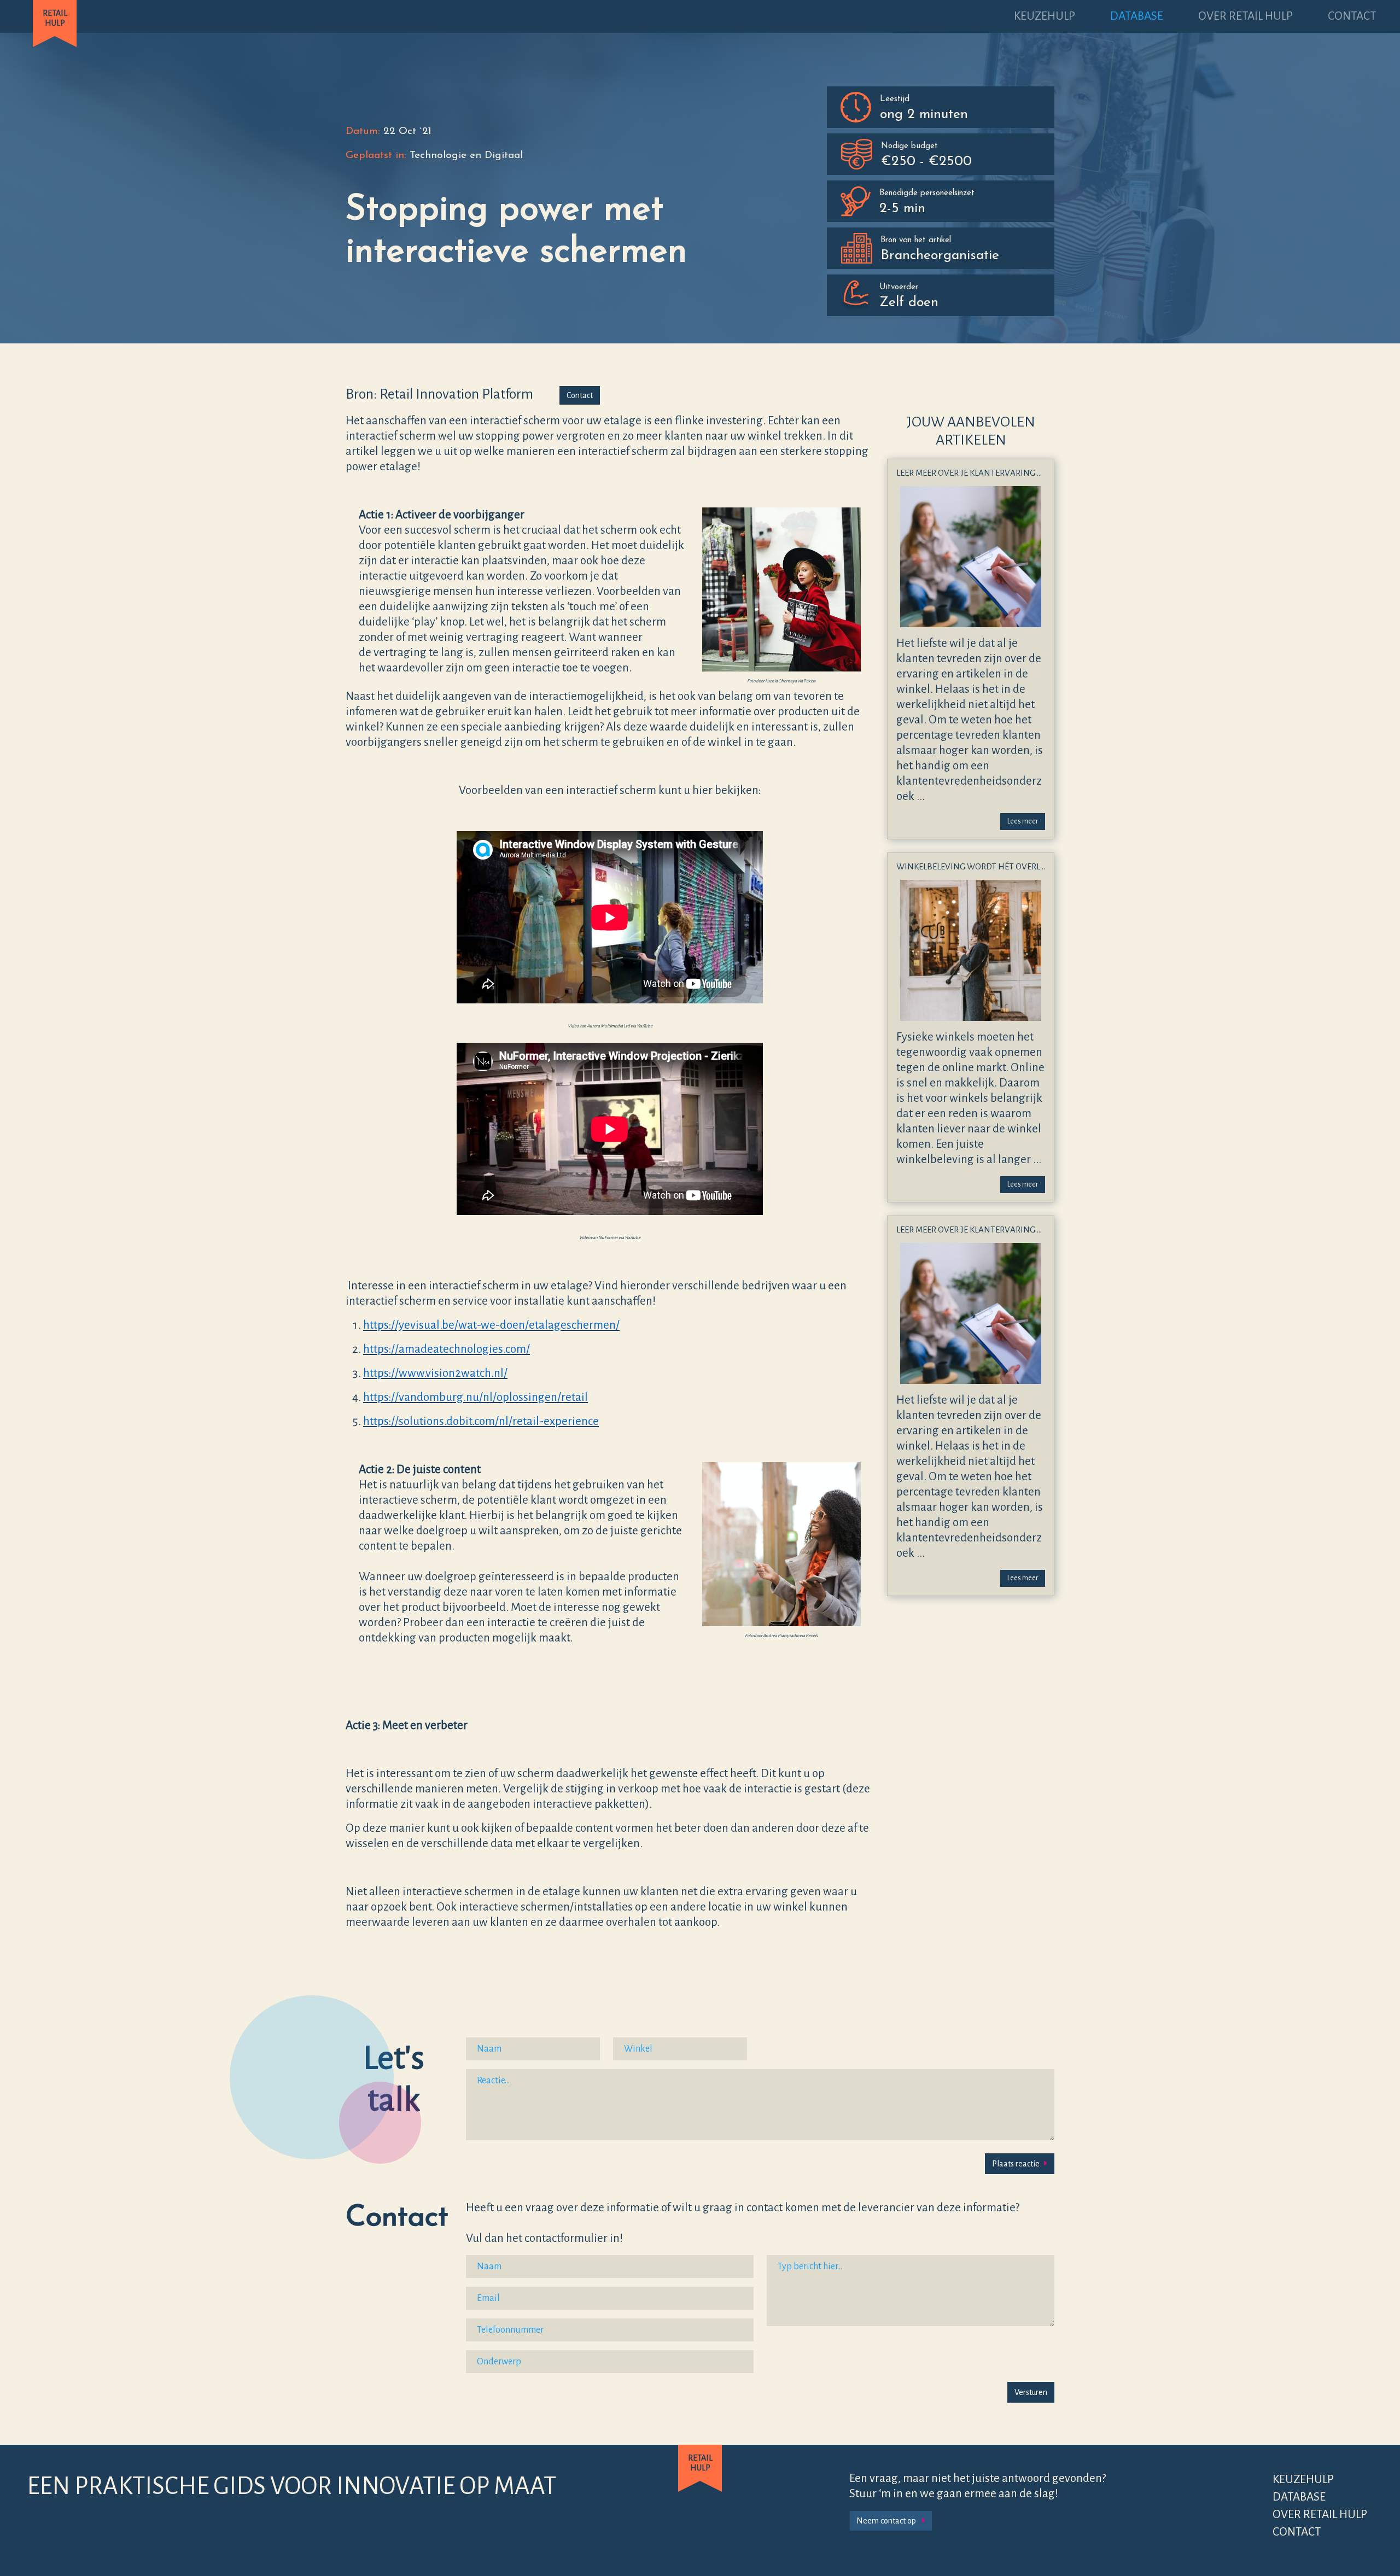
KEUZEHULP (1045, 16)
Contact (580, 395)
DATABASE (1137, 16)
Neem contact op (887, 2521)
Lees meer (1023, 821)
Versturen (1031, 2392)
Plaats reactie (1016, 2164)
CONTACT (1352, 16)
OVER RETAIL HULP (1246, 16)
